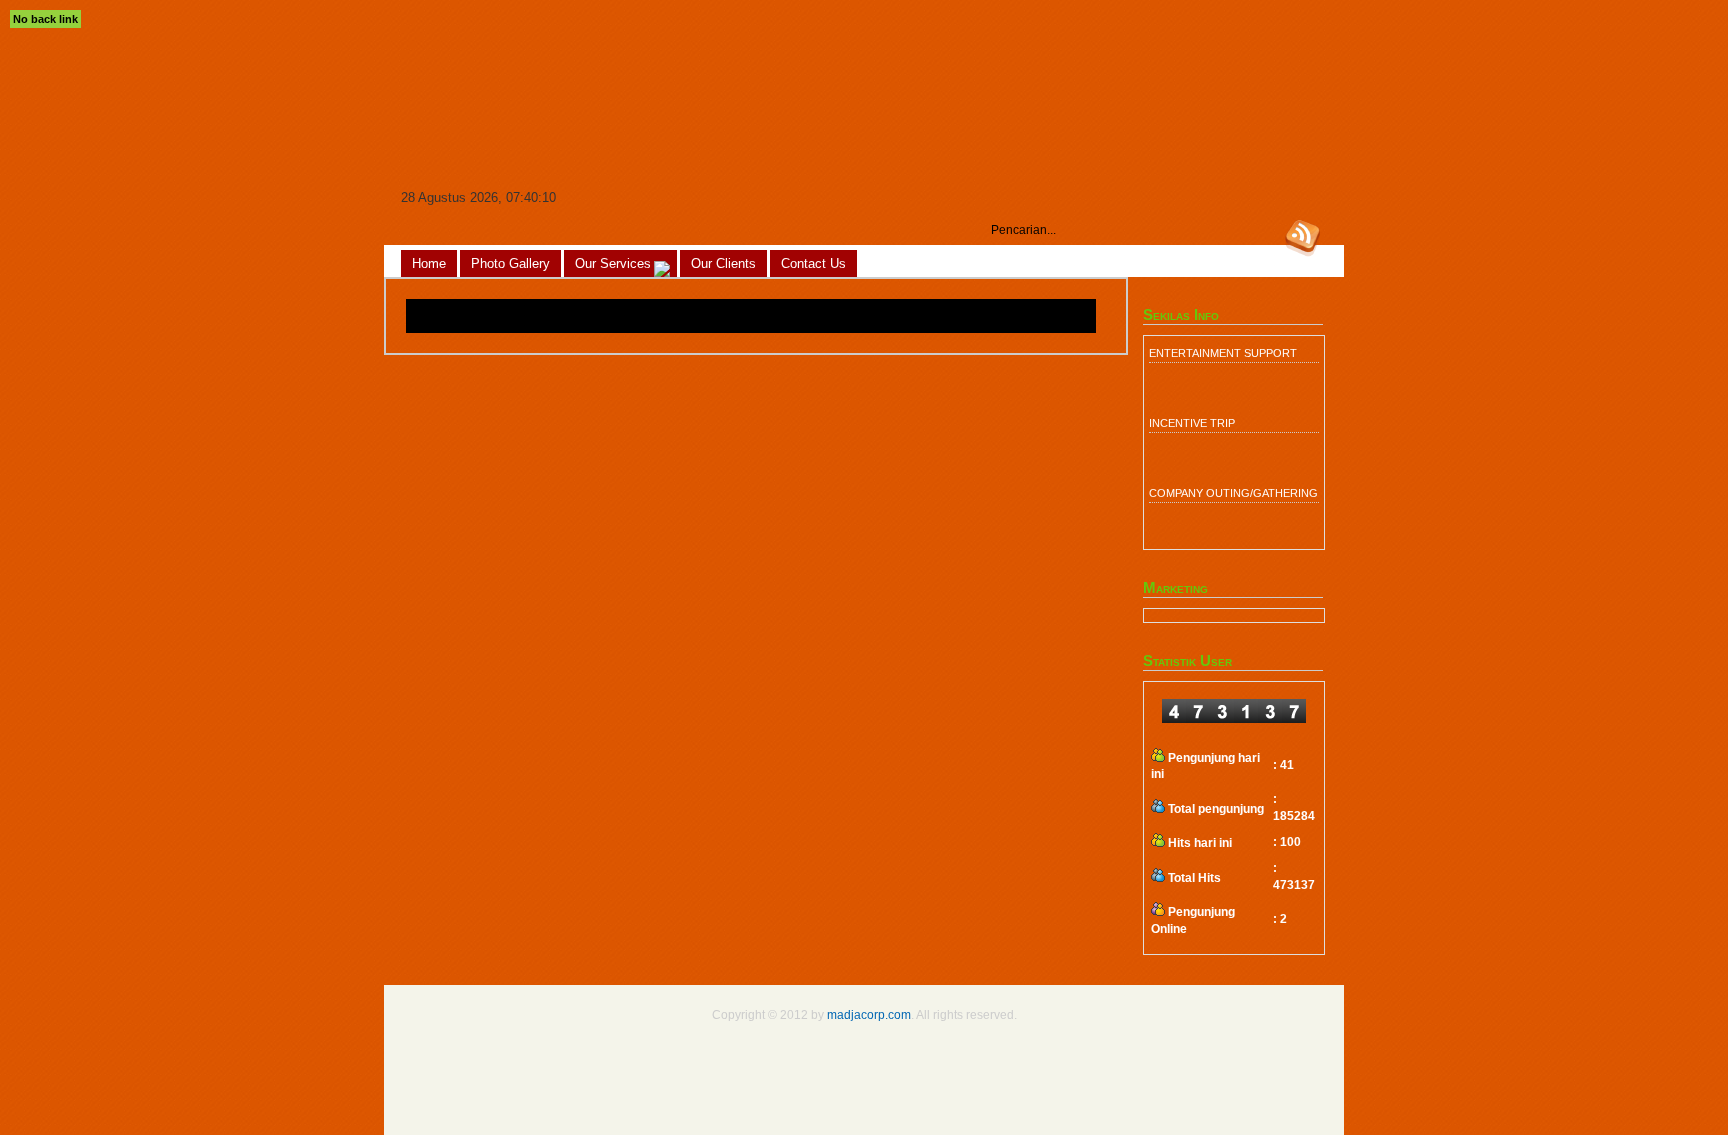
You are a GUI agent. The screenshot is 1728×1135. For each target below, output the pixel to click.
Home (429, 263)
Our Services (613, 263)
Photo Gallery (510, 263)
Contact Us (813, 263)
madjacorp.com (869, 1014)
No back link (45, 19)
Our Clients (723, 263)
